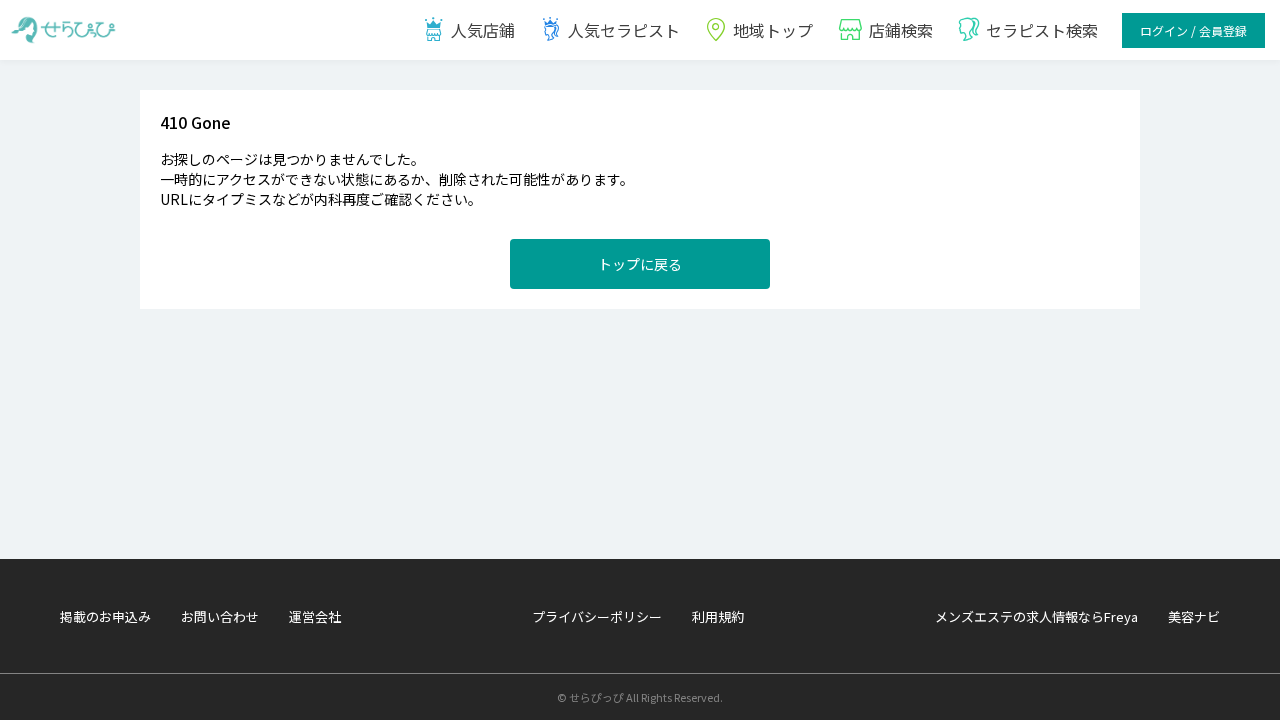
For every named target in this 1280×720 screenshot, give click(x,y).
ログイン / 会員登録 (1193, 30)
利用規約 (718, 616)
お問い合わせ (220, 616)
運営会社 (315, 616)
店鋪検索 (901, 30)
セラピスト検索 (1042, 30)
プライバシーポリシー (597, 616)
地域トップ (773, 30)
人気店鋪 (483, 30)
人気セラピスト (624, 30)
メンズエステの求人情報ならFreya (1036, 616)
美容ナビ (1194, 616)
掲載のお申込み (105, 616)
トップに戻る (640, 264)
